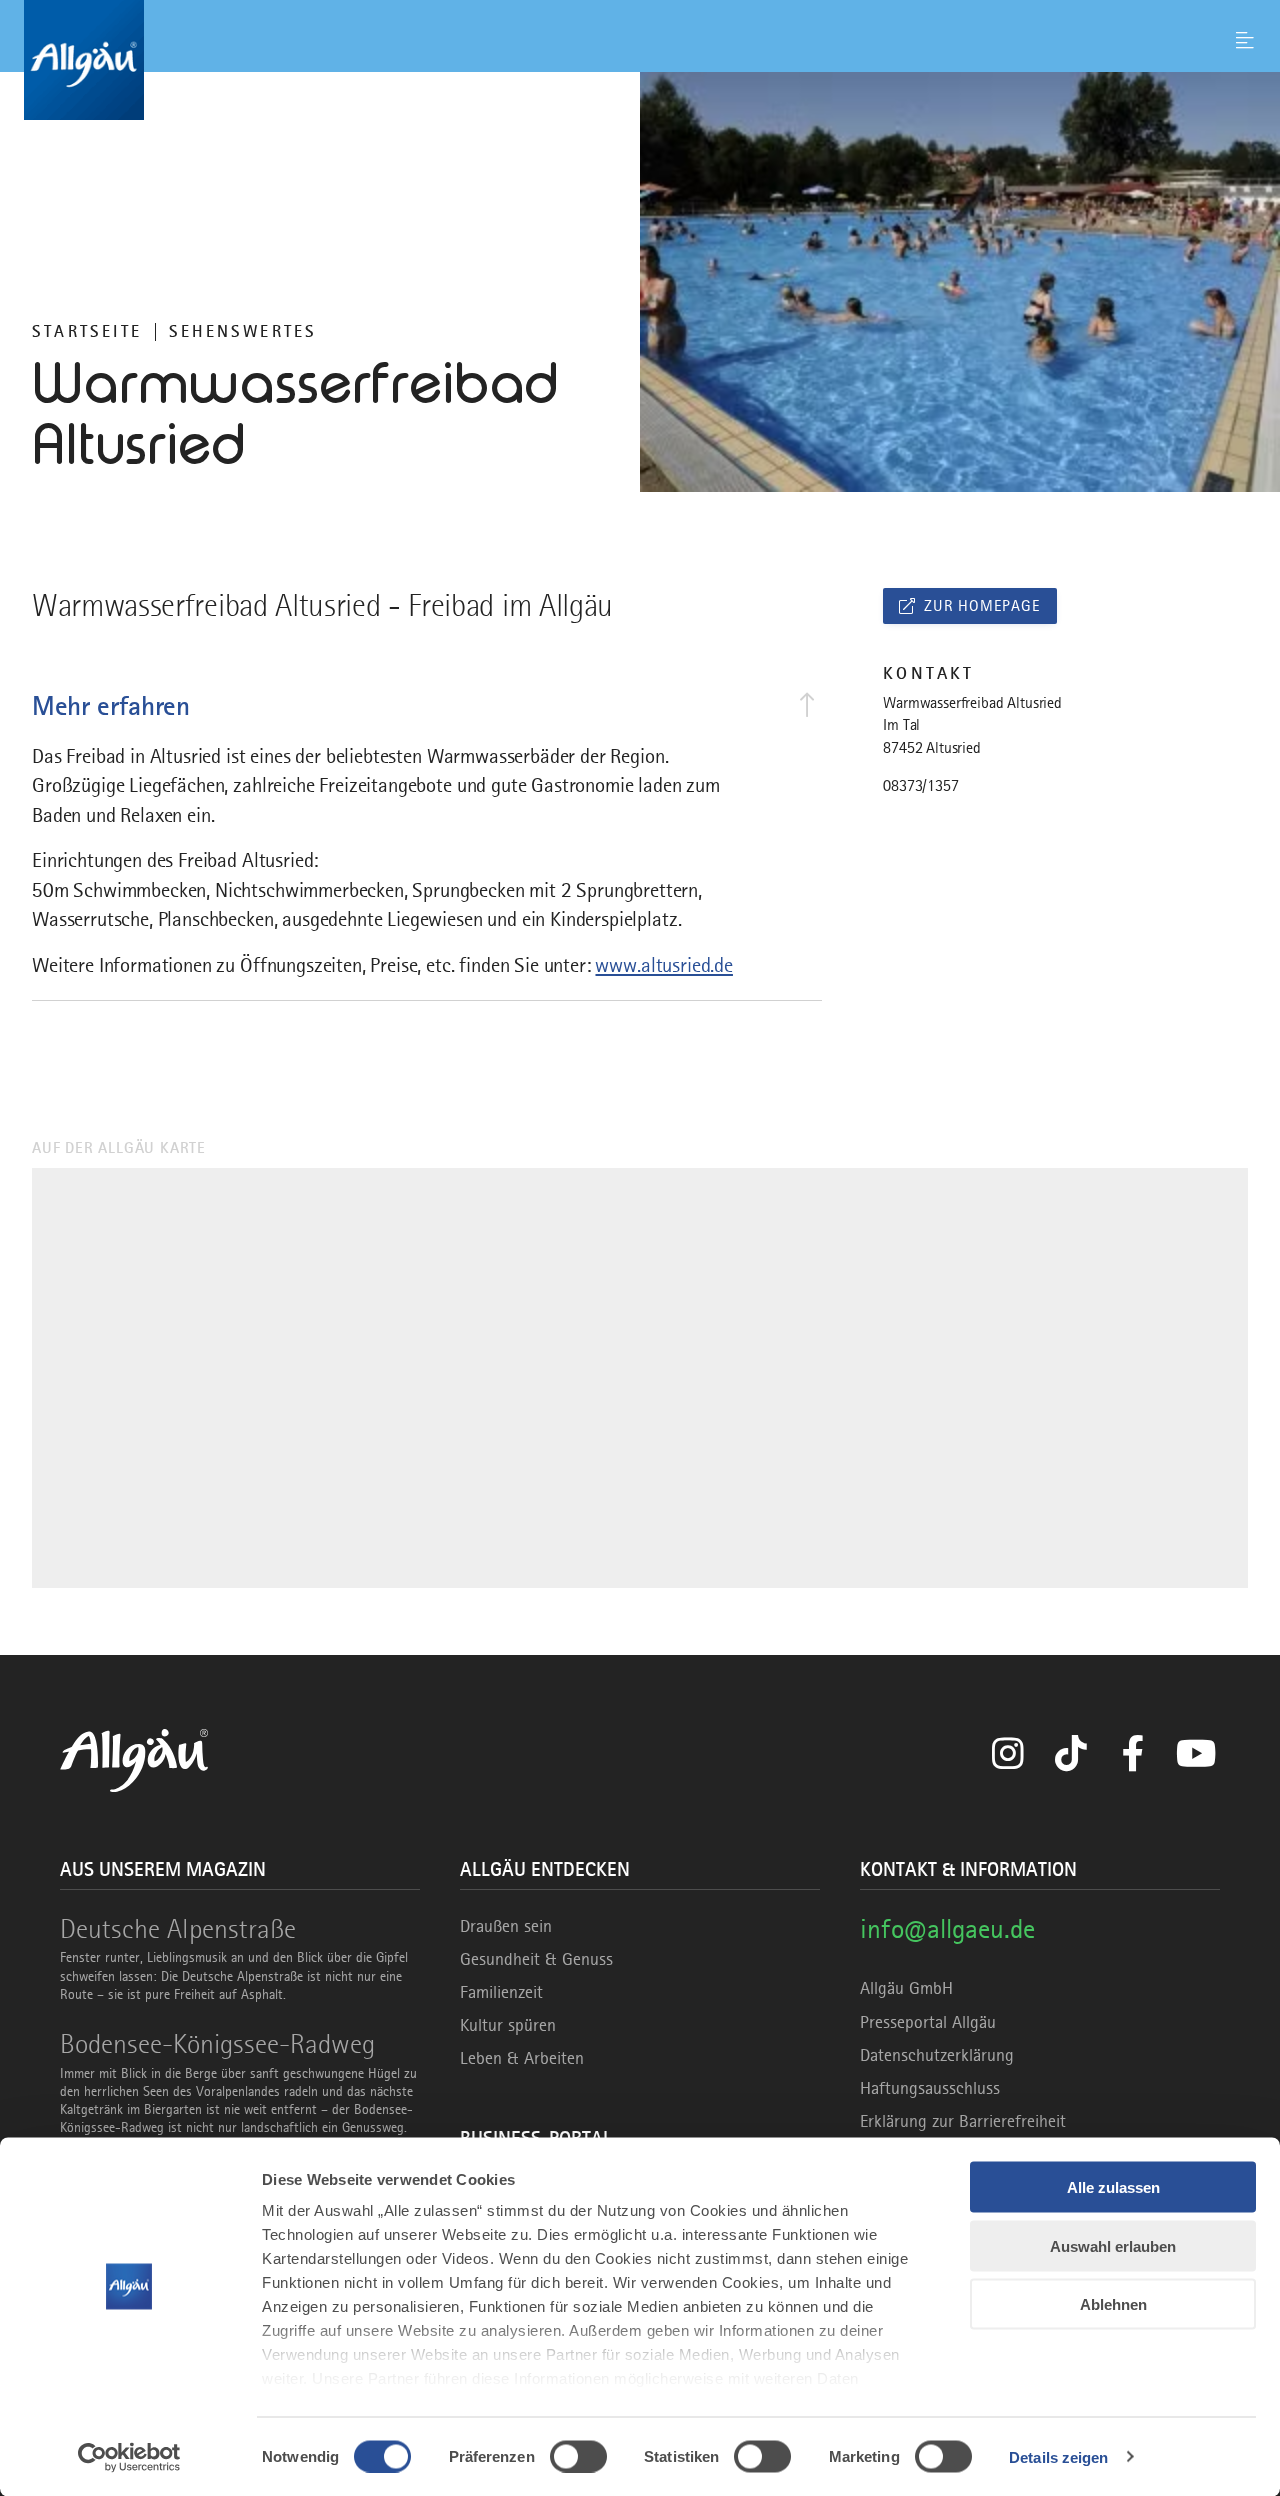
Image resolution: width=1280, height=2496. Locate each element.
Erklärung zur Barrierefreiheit (963, 2121)
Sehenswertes (243, 331)
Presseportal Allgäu (928, 2022)
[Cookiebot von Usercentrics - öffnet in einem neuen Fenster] (129, 2457)
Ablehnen (1113, 2304)
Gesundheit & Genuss (536, 1959)
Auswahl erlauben (1113, 2245)
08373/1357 (920, 786)
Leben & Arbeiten (522, 2058)
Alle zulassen (1113, 2187)
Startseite (87, 331)
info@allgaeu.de (947, 1928)
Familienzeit (501, 1992)
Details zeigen (1058, 2456)
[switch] (578, 2456)
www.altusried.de (663, 965)
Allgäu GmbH (906, 1988)
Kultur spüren (508, 2025)
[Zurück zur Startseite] (640, 60)
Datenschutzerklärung (937, 2055)
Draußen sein (506, 1926)
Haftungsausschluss (930, 2088)
